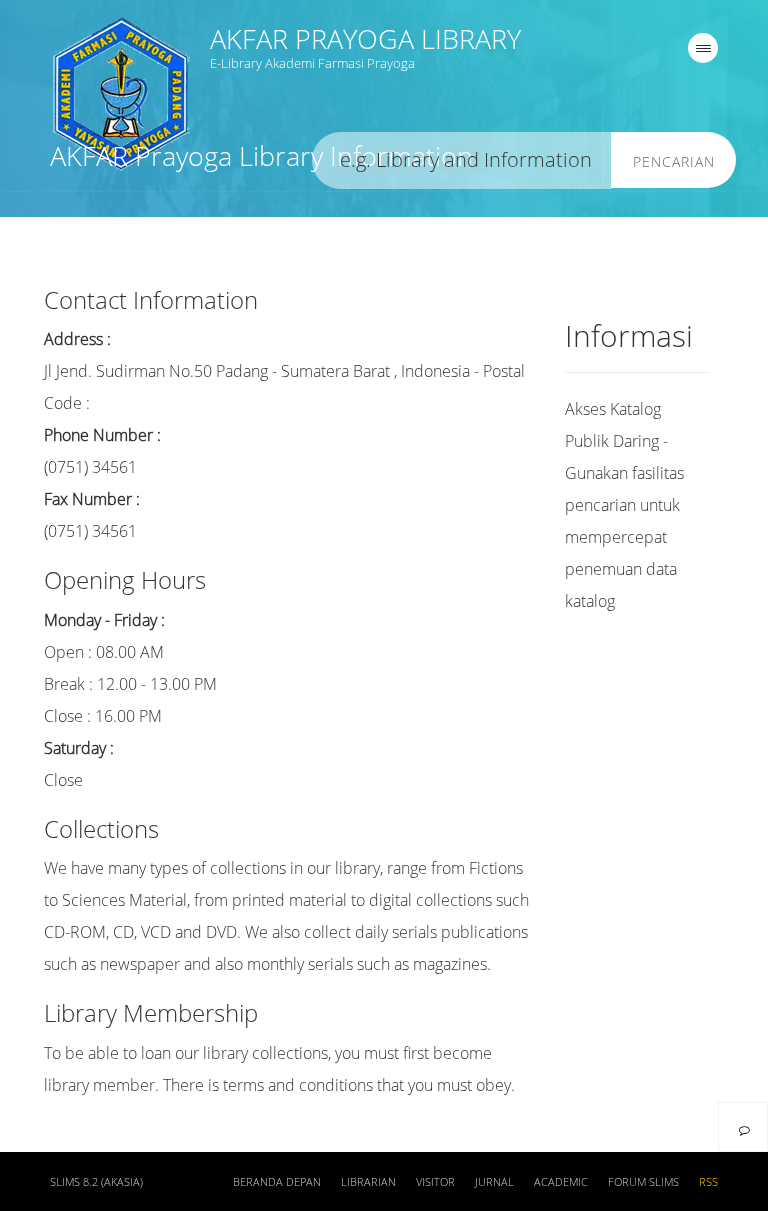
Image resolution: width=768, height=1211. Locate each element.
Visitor (435, 1182)
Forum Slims (643, 1182)
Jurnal (494, 1182)
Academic (561, 1182)
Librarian (368, 1182)
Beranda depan (277, 1182)
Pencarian (674, 161)
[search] (462, 160)
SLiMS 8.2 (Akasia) (96, 1182)
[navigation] (703, 48)
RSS (708, 1182)
